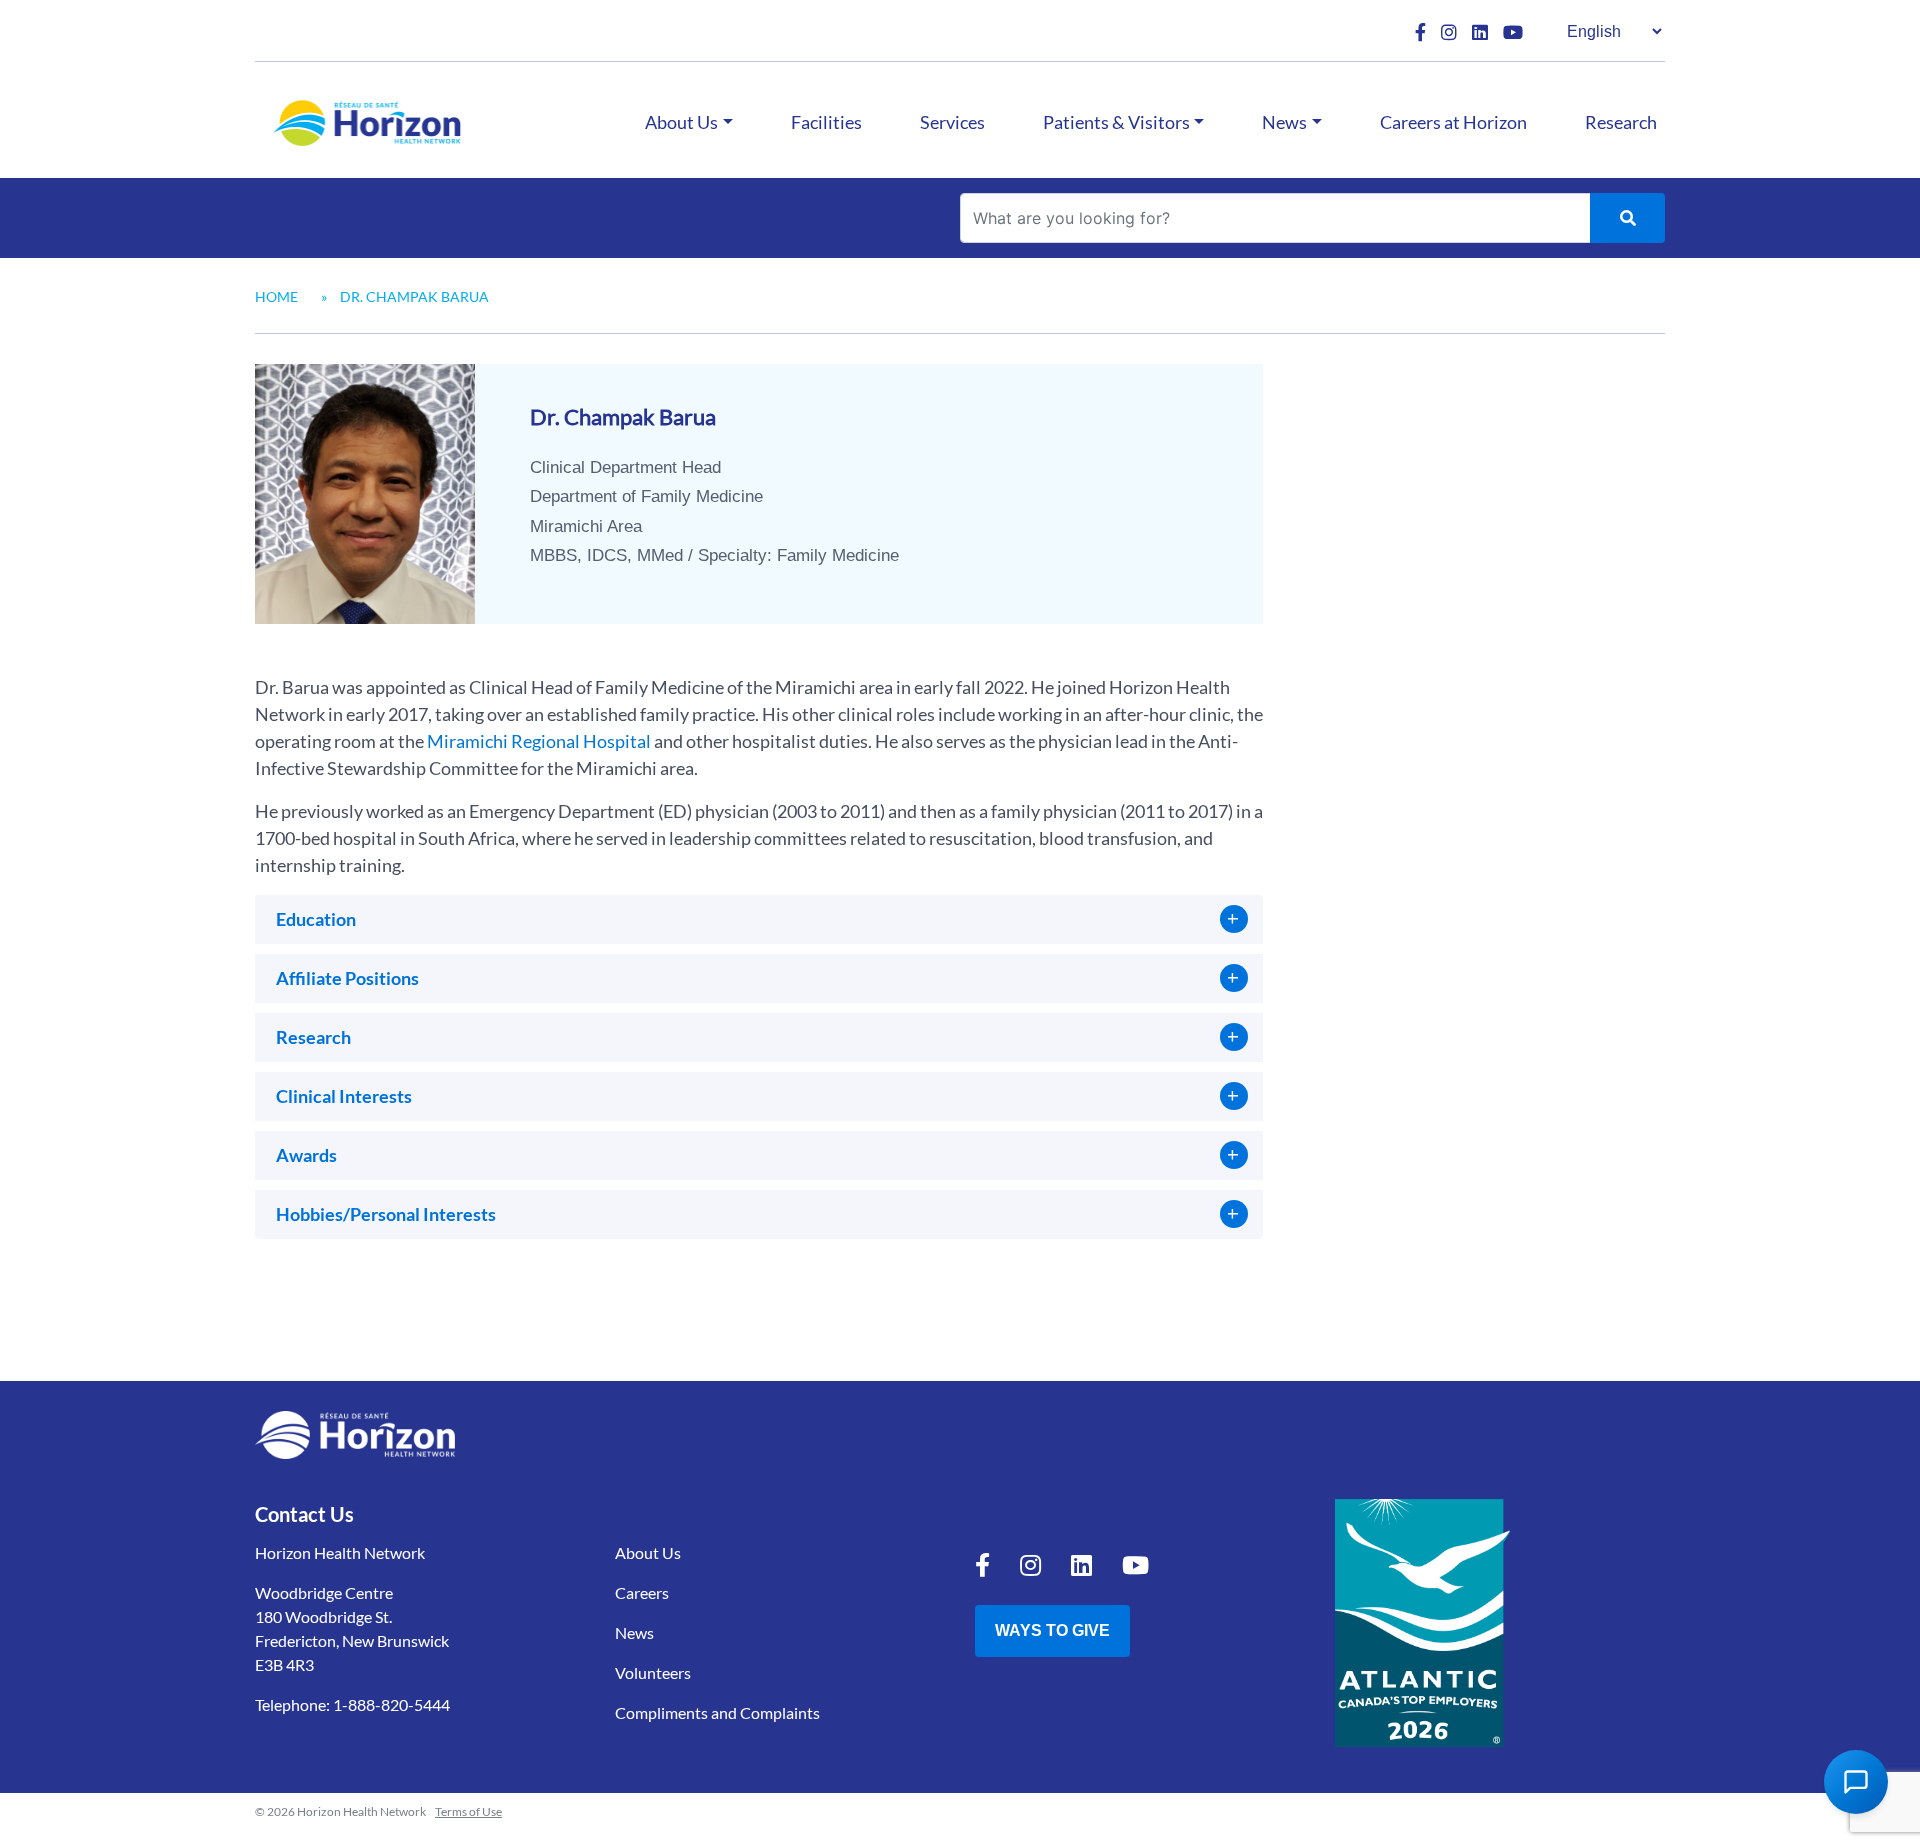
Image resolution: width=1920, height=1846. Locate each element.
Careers (642, 1592)
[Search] (1627, 218)
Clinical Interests (344, 1096)
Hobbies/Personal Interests (386, 1214)
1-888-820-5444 (391, 1704)
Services (952, 122)
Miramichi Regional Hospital (539, 741)
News (1284, 122)
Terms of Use (468, 1811)
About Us (681, 122)
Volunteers (653, 1672)
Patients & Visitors (1116, 122)
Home (276, 296)
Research (1621, 122)
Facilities (826, 122)
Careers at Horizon (1453, 122)
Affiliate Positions (347, 978)
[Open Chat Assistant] (1856, 1782)
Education (316, 919)
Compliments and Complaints (717, 1712)
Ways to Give (1052, 1630)
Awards (306, 1155)
